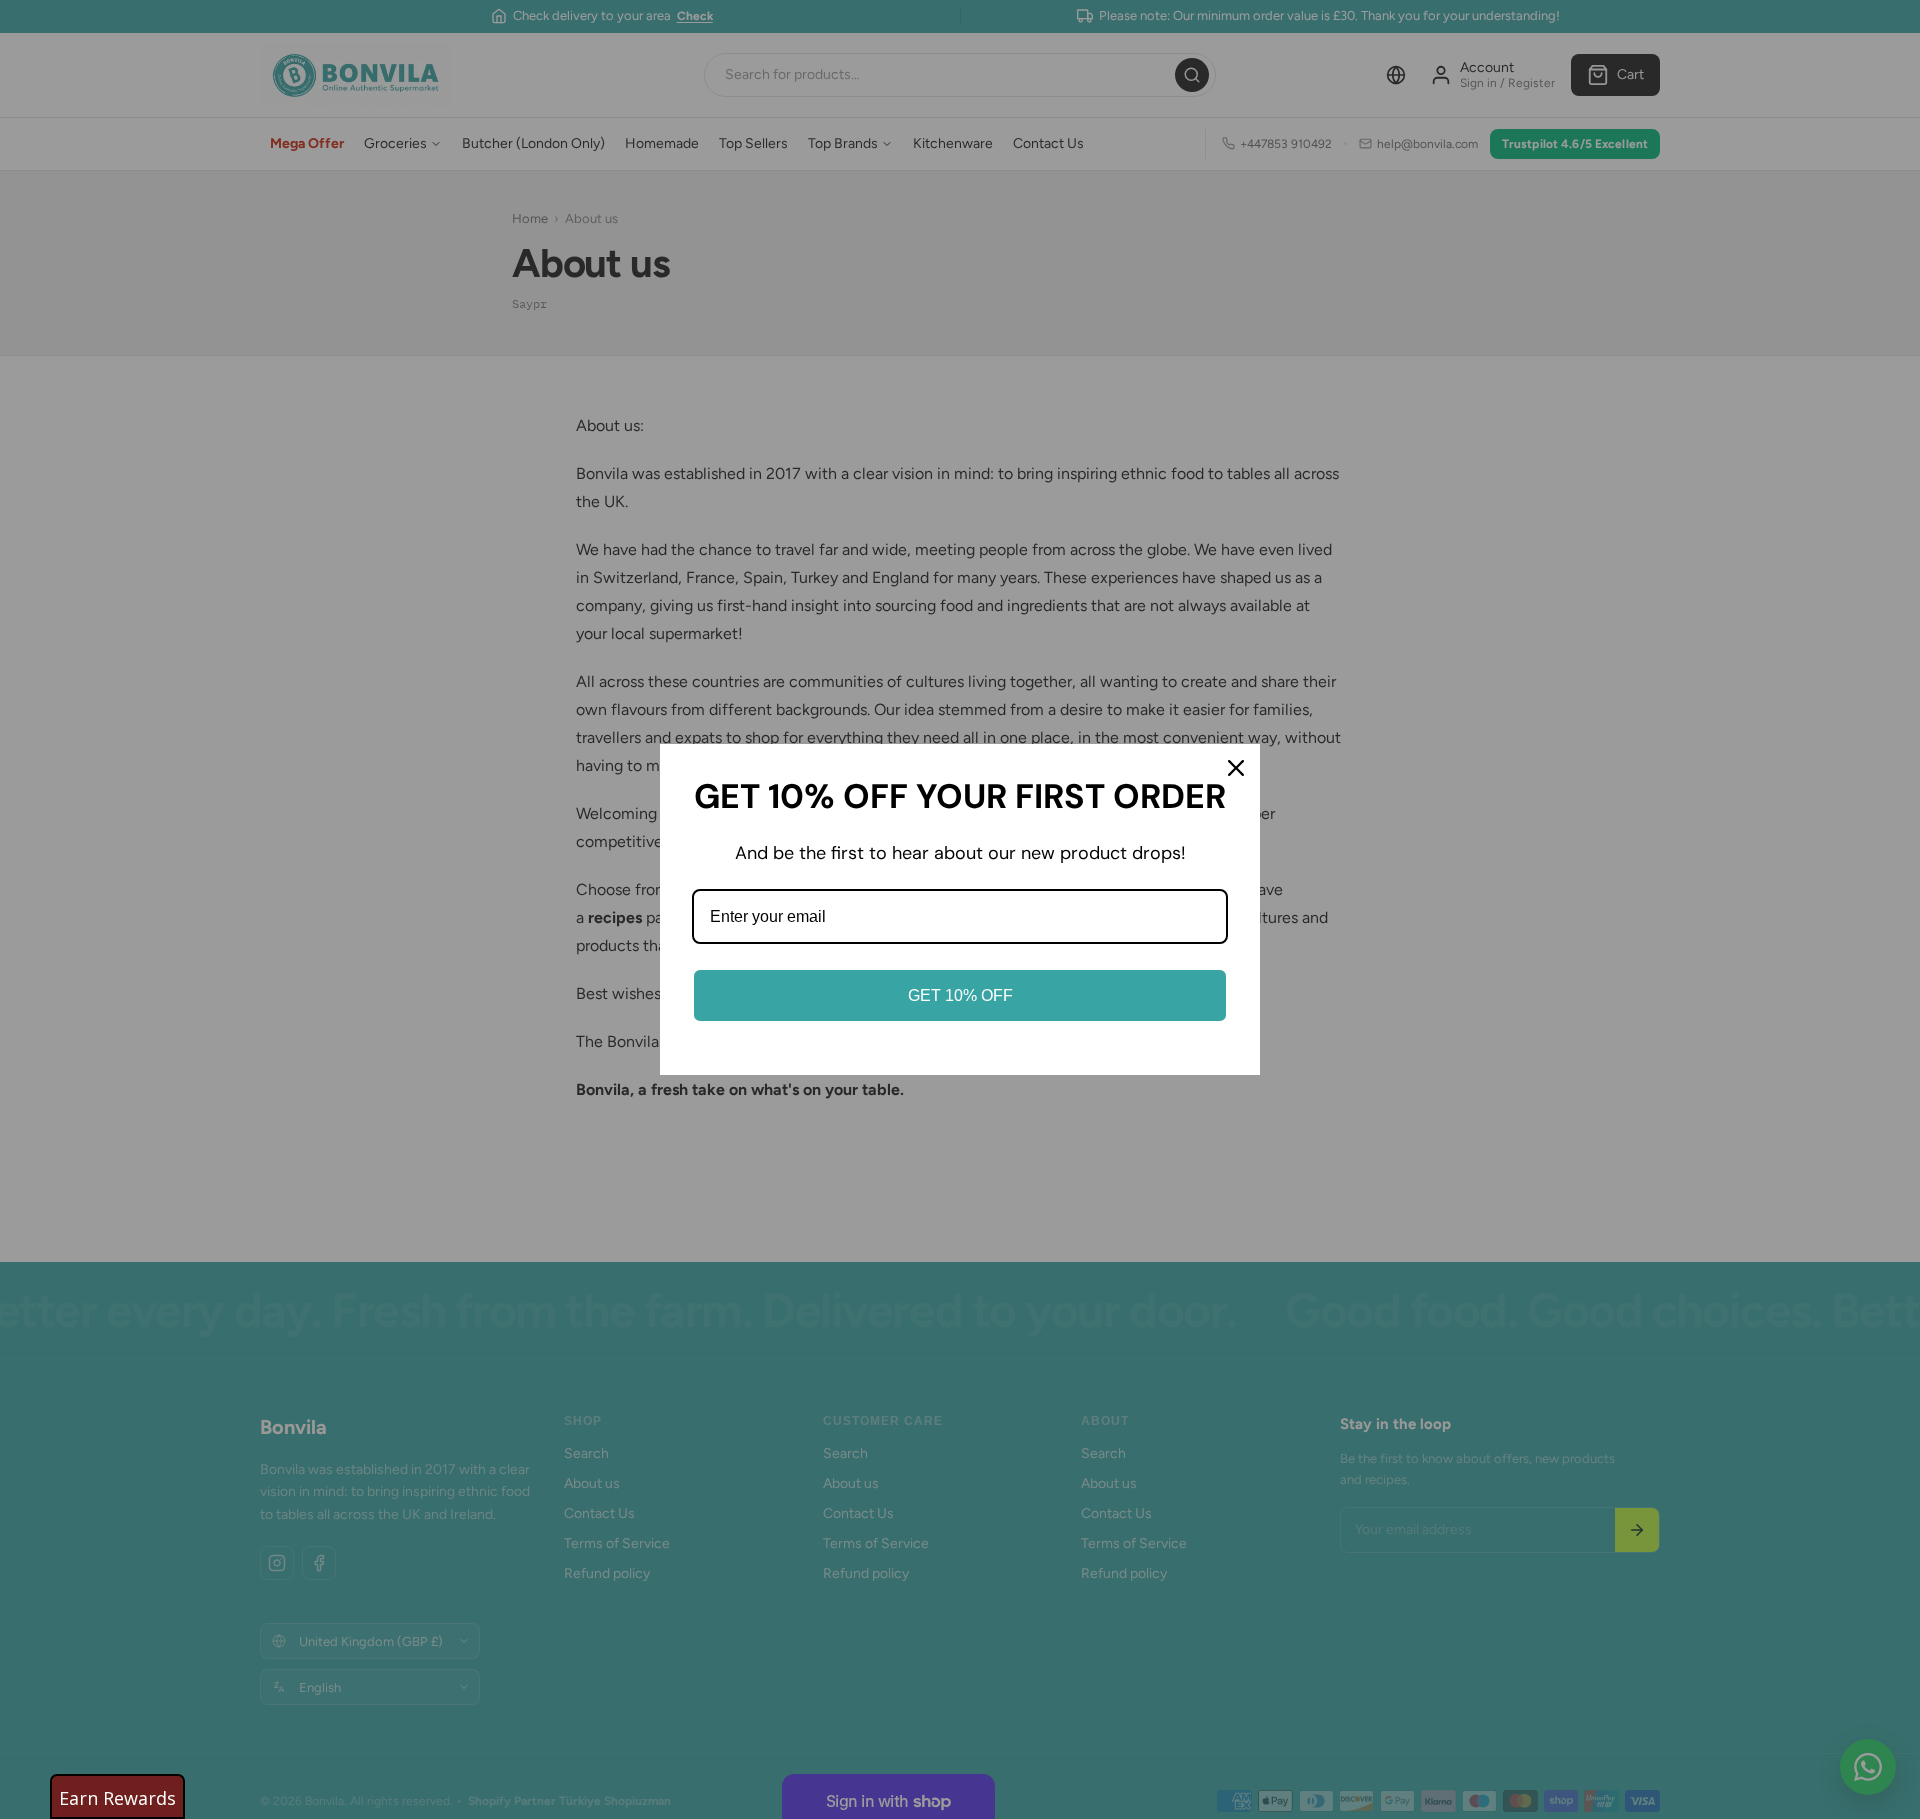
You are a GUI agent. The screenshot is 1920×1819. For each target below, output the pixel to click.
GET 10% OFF (960, 995)
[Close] (1236, 768)
